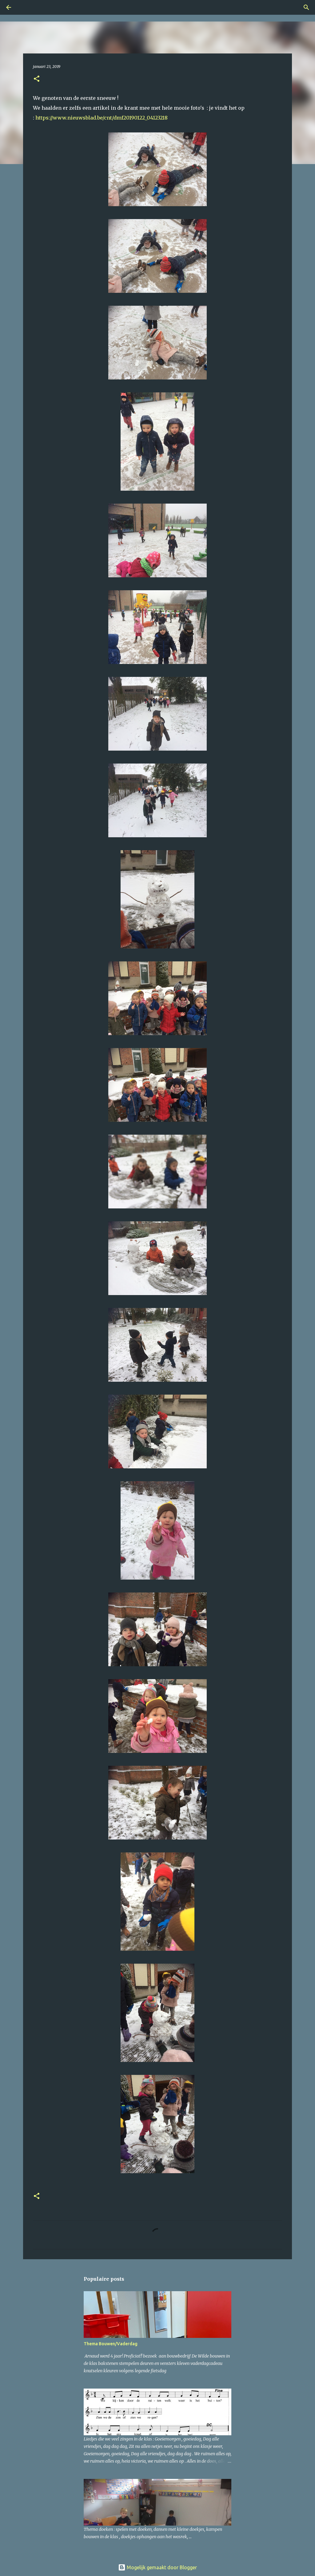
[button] (37, 79)
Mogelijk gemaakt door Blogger (161, 2567)
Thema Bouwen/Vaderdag (111, 2344)
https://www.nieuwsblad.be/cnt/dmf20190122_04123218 (102, 118)
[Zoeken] (26, 7)
